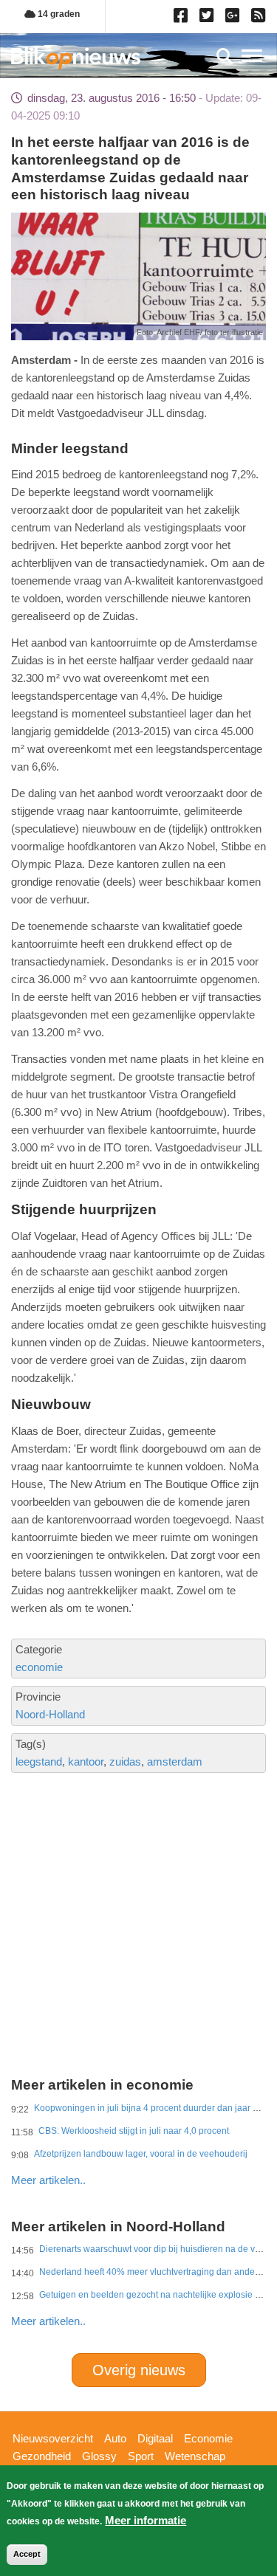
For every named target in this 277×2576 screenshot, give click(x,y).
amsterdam (175, 1761)
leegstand (39, 1761)
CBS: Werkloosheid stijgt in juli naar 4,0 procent (134, 2131)
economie (39, 1667)
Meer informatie (146, 2520)
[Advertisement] (138, 1872)
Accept (27, 2554)
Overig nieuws (139, 2370)
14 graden (58, 14)
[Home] (76, 58)
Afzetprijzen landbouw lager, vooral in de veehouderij (141, 2154)
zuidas (125, 1761)
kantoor (86, 1761)
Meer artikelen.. (48, 2180)
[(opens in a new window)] (183, 18)
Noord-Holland (50, 1714)
